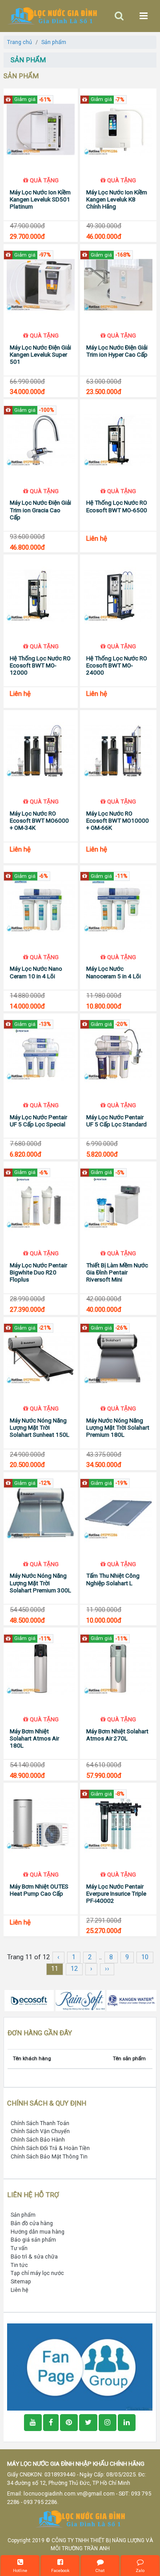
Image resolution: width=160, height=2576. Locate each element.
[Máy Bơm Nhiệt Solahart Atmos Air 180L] (41, 1668)
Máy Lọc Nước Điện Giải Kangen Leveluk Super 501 (40, 355)
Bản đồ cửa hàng (32, 2223)
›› (107, 1969)
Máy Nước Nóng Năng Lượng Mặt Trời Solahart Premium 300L (40, 1583)
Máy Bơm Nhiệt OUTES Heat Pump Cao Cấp (39, 1890)
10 (145, 1957)
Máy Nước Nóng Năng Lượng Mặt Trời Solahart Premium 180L (118, 1428)
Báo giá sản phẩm (33, 2240)
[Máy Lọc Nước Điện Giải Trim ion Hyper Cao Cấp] (118, 285)
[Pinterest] (69, 2423)
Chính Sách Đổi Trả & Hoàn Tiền (50, 2148)
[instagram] (108, 2423)
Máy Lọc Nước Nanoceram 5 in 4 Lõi (114, 972)
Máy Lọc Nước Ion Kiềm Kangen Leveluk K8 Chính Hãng (117, 199)
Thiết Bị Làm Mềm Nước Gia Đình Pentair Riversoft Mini (117, 1272)
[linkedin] (127, 2423)
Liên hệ (20, 2290)
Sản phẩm (54, 42)
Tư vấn (19, 2248)
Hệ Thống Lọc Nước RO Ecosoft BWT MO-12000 (40, 665)
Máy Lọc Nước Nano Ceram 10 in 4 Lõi (36, 972)
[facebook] (80, 2366)
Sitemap (21, 2281)
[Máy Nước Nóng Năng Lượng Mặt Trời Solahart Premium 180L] (118, 1358)
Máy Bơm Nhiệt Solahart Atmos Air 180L (34, 1738)
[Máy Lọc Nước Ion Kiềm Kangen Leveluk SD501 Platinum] (41, 129)
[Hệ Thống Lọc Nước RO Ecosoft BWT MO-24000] (118, 595)
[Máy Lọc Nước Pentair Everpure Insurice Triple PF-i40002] (118, 1824)
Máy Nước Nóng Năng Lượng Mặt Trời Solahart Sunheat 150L (40, 1428)
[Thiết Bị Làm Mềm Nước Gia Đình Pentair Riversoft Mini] (118, 1202)
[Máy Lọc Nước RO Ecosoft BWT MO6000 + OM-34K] (41, 751)
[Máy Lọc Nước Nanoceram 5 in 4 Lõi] (118, 906)
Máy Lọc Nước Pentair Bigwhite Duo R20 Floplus (38, 1272)
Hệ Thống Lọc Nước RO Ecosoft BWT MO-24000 (117, 665)
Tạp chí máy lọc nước (37, 2273)
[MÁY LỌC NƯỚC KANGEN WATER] (131, 2001)
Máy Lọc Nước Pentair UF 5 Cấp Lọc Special (38, 1121)
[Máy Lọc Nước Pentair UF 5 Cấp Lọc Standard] (118, 1054)
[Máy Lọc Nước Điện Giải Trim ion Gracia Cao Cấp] (41, 440)
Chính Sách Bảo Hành (38, 2140)
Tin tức (19, 2265)
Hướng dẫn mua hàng (38, 2232)
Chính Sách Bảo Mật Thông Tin (49, 2156)
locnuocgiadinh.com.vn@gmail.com (69, 2494)
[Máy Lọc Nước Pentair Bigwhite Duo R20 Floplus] (41, 1202)
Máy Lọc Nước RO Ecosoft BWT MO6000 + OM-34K (39, 821)
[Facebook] (51, 2423)
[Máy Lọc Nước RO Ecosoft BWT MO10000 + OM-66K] (118, 751)
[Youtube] (33, 2423)
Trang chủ (20, 42)
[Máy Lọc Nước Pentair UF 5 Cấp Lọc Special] (41, 1054)
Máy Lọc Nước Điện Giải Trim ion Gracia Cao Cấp (40, 510)
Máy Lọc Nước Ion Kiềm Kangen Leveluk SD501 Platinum (40, 199)
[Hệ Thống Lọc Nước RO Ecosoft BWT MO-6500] (118, 440)
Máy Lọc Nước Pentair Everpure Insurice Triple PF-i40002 (116, 1894)
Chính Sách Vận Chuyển (40, 2131)
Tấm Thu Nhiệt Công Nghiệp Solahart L (113, 1579)
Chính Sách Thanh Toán (40, 2123)
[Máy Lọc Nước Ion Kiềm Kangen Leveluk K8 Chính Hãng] (118, 129)
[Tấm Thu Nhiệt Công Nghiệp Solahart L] (118, 1513)
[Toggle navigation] (119, 16)
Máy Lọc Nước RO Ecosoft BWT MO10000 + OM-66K (118, 821)
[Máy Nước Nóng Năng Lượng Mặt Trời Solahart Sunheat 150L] (41, 1358)
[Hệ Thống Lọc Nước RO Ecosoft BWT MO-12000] (41, 595)
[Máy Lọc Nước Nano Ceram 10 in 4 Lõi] (41, 906)
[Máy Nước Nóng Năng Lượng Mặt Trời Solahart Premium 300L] (41, 1513)
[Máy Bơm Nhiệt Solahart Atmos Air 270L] (118, 1668)
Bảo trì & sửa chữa (34, 2257)
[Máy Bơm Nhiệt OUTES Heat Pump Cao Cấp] (41, 1824)
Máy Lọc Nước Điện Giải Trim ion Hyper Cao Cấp (117, 351)
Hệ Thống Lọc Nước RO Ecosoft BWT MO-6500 (117, 506)
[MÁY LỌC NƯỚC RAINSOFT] (80, 2001)
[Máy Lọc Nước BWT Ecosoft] (29, 2001)
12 (74, 1969)
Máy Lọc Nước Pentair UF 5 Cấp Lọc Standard (116, 1121)
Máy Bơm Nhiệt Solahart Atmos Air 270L (117, 1735)
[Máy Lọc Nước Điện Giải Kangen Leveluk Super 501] (41, 285)
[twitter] (88, 2423)
